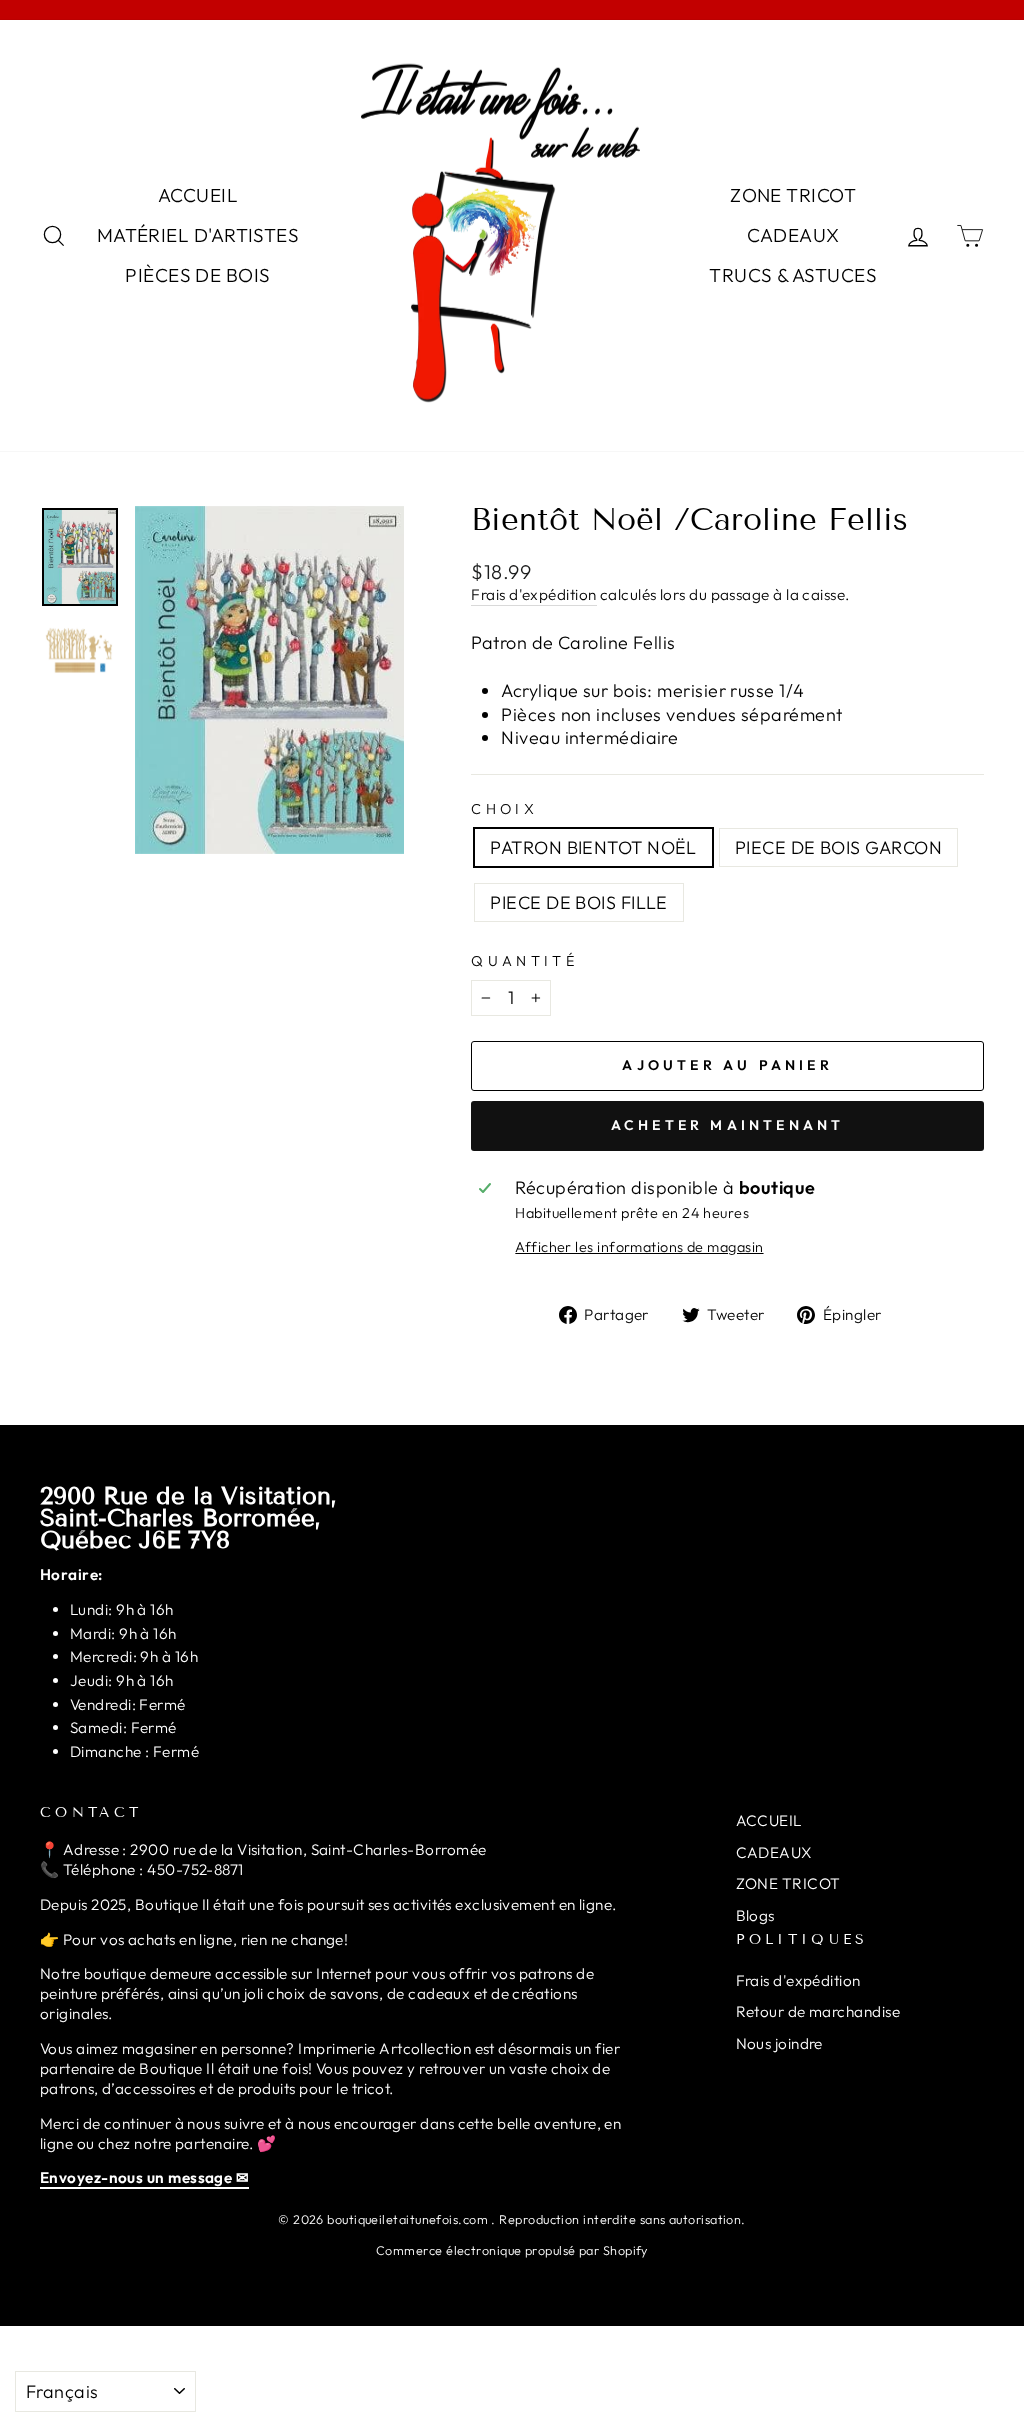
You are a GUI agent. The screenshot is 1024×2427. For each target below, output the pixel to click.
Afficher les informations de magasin (639, 1247)
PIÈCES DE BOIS (197, 275)
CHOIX (504, 809)
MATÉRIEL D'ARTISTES (198, 235)
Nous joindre (779, 2043)
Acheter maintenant (728, 1125)
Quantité (524, 961)
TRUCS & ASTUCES (793, 275)
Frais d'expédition (533, 594)
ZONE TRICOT (793, 195)
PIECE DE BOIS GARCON (838, 847)
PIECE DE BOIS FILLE (579, 902)
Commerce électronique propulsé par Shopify (512, 2250)
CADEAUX (793, 235)
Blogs (755, 1915)
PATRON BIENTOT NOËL (593, 847)
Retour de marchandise (818, 2011)
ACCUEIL (198, 195)
